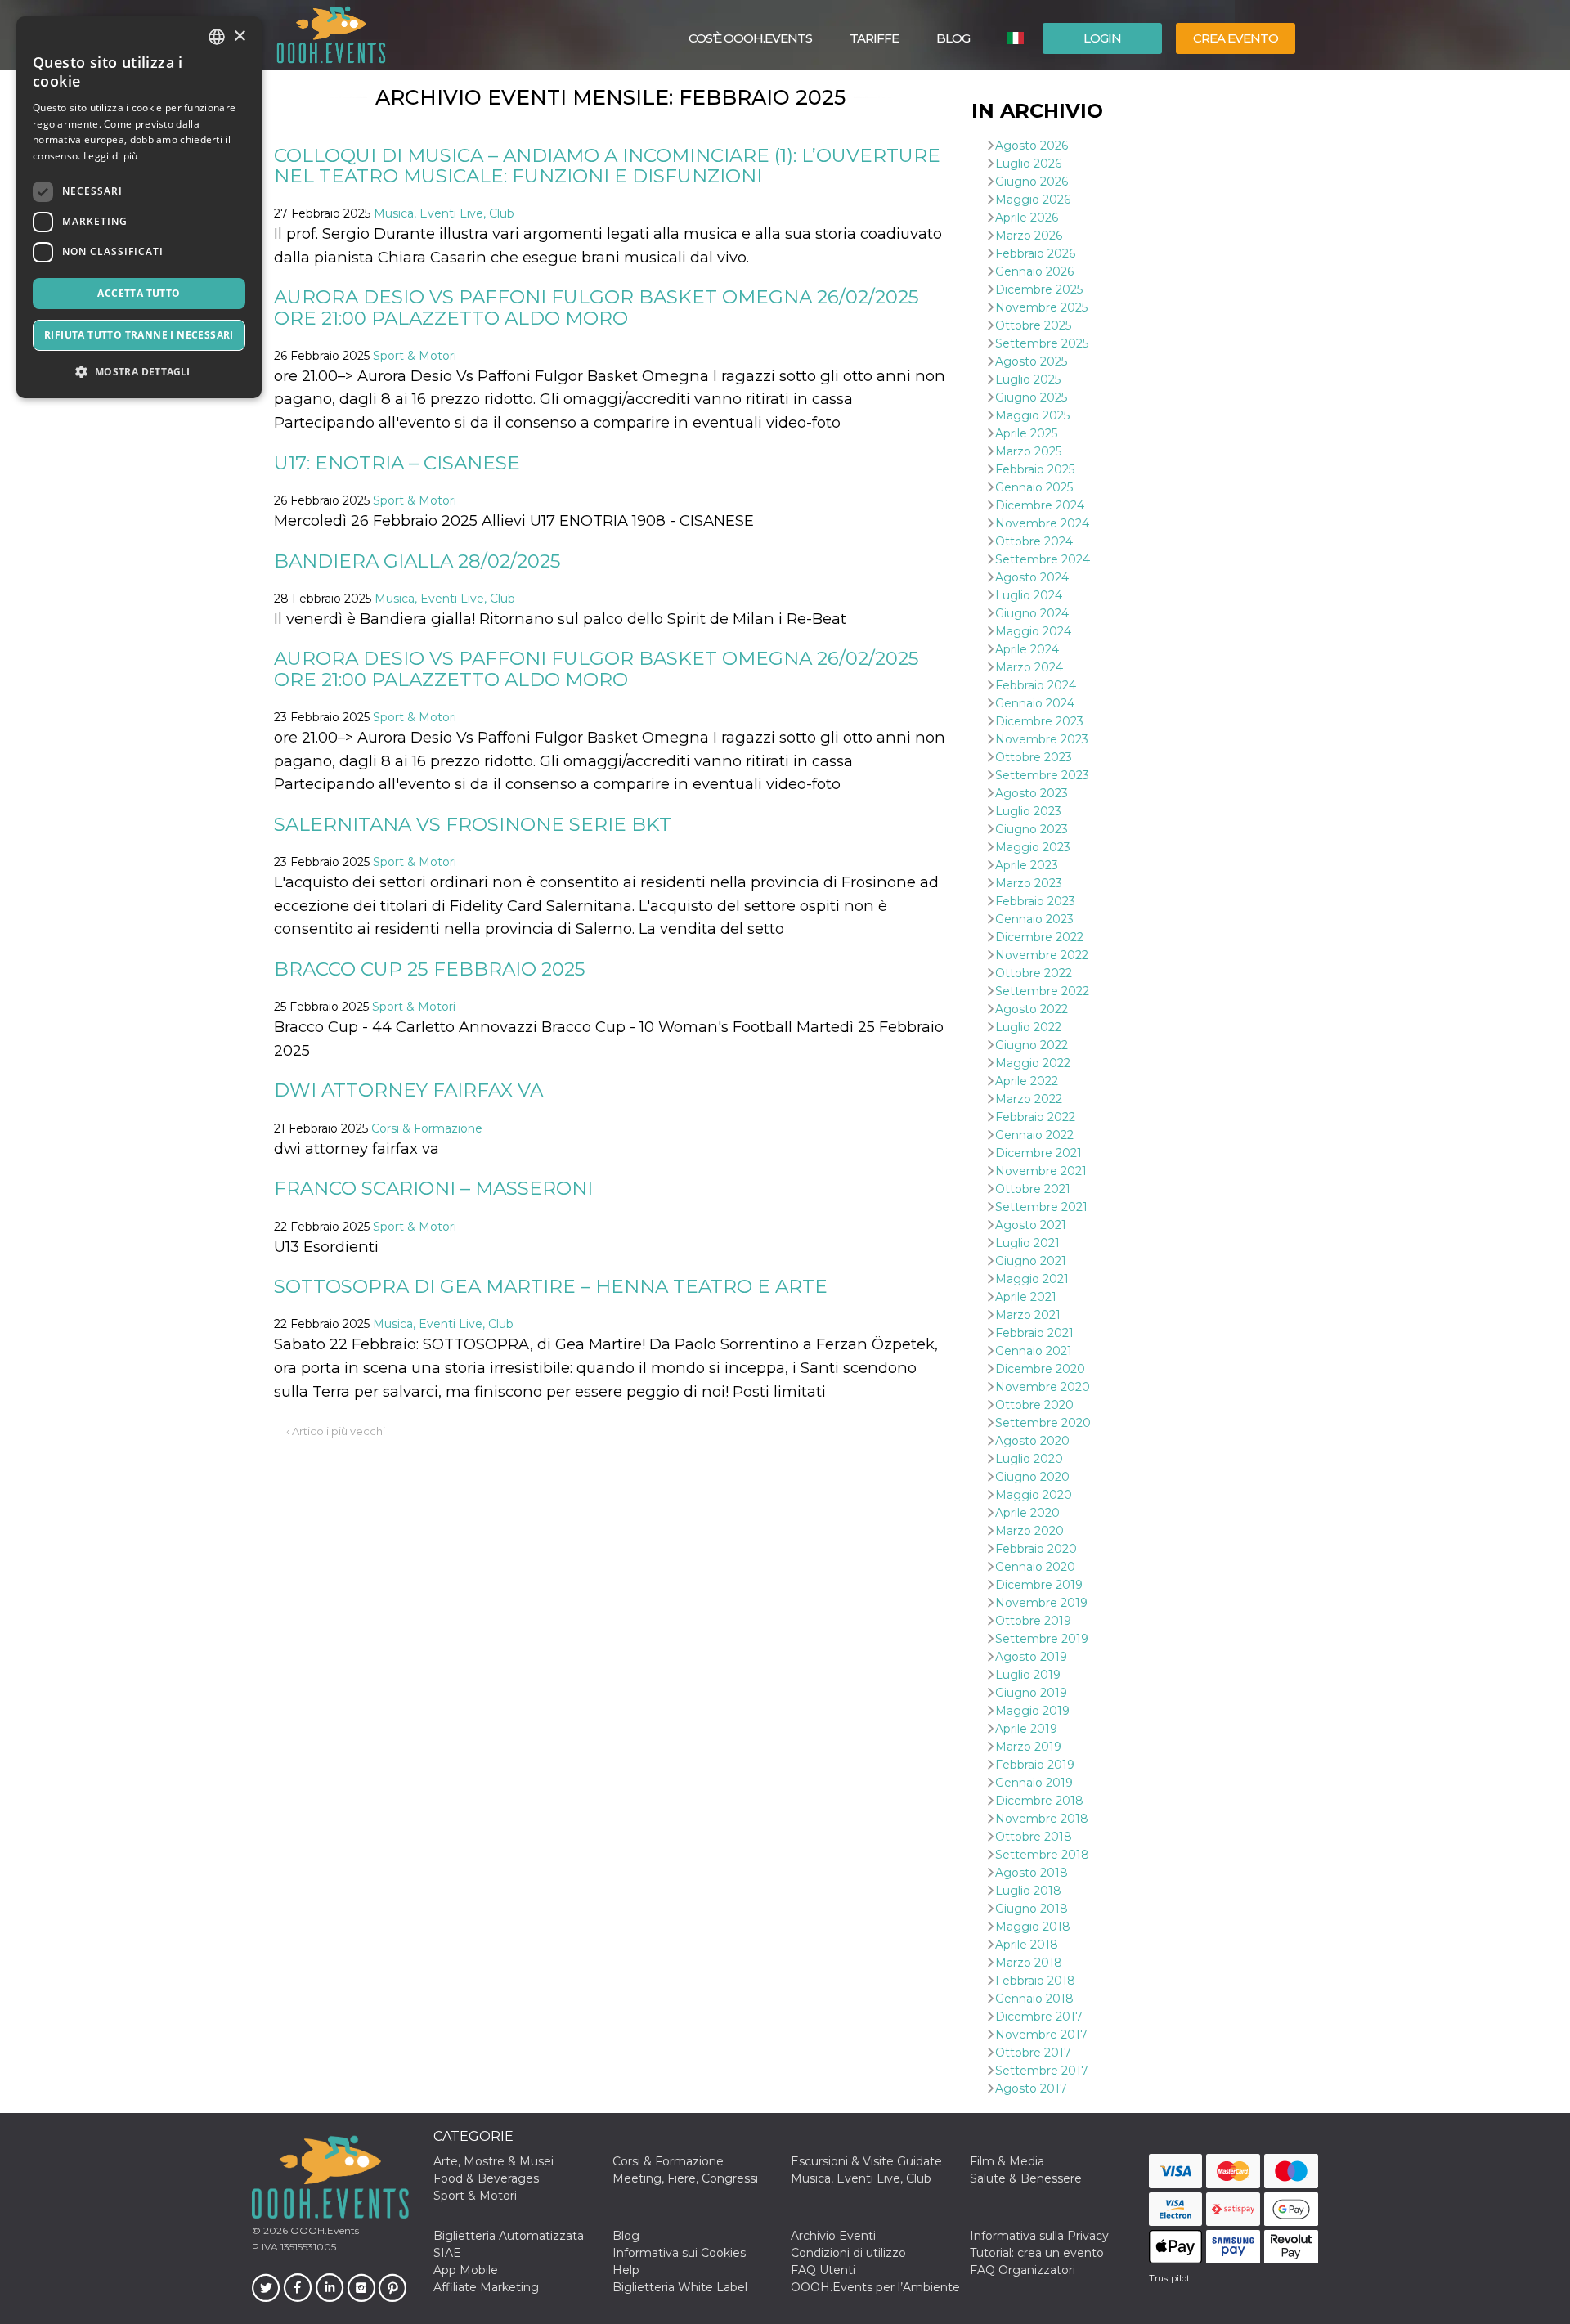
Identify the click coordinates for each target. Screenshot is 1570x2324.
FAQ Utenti (823, 2270)
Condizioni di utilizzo (848, 2253)
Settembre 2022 (1042, 991)
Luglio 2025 (1028, 379)
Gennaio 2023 (1034, 919)
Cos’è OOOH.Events (750, 38)
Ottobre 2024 (1034, 541)
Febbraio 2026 (1035, 253)
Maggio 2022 (1033, 1063)
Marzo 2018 (1029, 1963)
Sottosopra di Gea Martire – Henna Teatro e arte (551, 1286)
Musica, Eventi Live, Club (444, 213)
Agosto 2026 (1032, 146)
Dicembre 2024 (1040, 505)
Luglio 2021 (1027, 1243)
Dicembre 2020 (1040, 1369)
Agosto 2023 (1032, 793)
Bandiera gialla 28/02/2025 (417, 561)
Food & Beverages (486, 2178)
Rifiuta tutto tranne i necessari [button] (139, 335)
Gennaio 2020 (1035, 1567)
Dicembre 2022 (1039, 937)
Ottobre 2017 (1033, 2053)
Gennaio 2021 (1034, 1351)
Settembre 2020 (1043, 1423)
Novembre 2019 (1041, 1603)
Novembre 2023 (1042, 739)
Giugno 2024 (1032, 613)
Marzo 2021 (1028, 1315)
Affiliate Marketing (486, 2287)
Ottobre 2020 (1034, 1405)
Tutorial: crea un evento (1037, 2253)
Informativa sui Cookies (679, 2253)
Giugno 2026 (1032, 182)
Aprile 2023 (1027, 865)
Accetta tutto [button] (139, 293)
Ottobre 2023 (1034, 757)
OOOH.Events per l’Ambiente (875, 2287)
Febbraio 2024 (1036, 685)
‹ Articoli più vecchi (336, 1431)
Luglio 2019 (1028, 1675)
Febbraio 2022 (1035, 1117)
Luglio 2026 (1028, 164)
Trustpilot (1169, 2278)
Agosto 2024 (1032, 577)
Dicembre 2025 (1039, 289)
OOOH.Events (323, 2230)
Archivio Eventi (833, 2236)
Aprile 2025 (1026, 433)
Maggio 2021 (1032, 1279)
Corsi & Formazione (427, 1128)
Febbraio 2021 (1034, 1333)
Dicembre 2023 (1039, 721)
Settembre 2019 (1042, 1639)
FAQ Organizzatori (1023, 2270)
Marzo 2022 (1029, 1099)
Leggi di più (111, 156)
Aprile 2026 (1027, 218)
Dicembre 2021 (1038, 1153)
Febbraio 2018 (1035, 1981)
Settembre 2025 (1042, 343)
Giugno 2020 (1032, 1477)
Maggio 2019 (1032, 1711)
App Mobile (466, 2270)
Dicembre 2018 (1039, 1801)
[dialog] (139, 207)
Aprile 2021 (1026, 1297)
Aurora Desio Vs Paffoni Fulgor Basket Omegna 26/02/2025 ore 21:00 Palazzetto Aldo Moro (597, 307)
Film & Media (1007, 2161)
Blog (953, 38)
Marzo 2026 (1029, 236)
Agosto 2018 (1032, 1873)
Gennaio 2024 (1035, 703)
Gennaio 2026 (1034, 271)
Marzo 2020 (1029, 1531)
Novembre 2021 (1041, 1171)
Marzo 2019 (1028, 1747)
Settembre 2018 (1042, 1855)
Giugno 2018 (1032, 1909)
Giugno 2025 (1031, 397)
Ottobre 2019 (1033, 1621)
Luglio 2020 (1029, 1459)
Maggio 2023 (1033, 847)
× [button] (239, 36)
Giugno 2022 (1032, 1045)
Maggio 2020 (1034, 1495)
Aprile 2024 (1027, 649)
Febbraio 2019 (1035, 1765)
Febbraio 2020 (1036, 1549)
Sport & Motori (415, 356)
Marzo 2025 (1028, 451)
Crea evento (1236, 38)
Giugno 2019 (1031, 1693)
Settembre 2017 (1042, 2071)
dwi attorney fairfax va (408, 1090)
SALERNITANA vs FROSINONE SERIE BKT (473, 824)
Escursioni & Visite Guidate (866, 2161)
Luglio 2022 (1028, 1027)
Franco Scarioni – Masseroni (433, 1188)
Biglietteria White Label (680, 2287)
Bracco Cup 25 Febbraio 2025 (430, 969)
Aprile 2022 (1027, 1081)
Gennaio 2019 (1034, 1783)
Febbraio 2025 (1035, 469)
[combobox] (217, 37)
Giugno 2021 (1031, 1261)
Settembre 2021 (1041, 1207)
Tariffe (874, 38)
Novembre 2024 (1042, 523)
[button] (139, 372)
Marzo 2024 (1029, 667)
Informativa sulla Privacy (1039, 2236)
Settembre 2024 (1043, 559)
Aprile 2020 (1027, 1513)
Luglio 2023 (1028, 811)
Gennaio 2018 (1034, 1999)
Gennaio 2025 (1034, 487)
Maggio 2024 (1033, 631)
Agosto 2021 (1031, 1225)
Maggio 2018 (1033, 1927)
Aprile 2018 (1027, 1945)
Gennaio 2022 (1034, 1135)
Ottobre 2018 (1034, 1837)
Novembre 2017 (1041, 2035)
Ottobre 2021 (1033, 1189)
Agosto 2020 (1032, 1441)
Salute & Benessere (1026, 2178)
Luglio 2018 (1028, 1891)
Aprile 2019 (1026, 1729)
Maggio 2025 (1032, 415)
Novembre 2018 (1042, 1819)
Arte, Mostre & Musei (493, 2161)
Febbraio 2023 (1035, 901)
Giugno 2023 (1032, 829)
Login (1102, 38)
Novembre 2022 (1042, 955)
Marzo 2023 (1029, 883)
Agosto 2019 (1031, 1657)
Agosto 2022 (1032, 1009)
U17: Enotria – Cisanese (397, 463)
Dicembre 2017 (1039, 2017)
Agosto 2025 (1031, 361)
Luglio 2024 (1029, 595)
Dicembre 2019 (1039, 1585)
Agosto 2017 (1031, 2088)
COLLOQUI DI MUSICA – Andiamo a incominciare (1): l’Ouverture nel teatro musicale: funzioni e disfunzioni (607, 166)
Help (626, 2270)
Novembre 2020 (1043, 1387)
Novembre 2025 (1041, 307)
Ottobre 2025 (1033, 325)
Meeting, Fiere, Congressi (685, 2178)
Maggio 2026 (1033, 200)
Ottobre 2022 (1034, 973)
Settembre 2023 (1042, 775)
